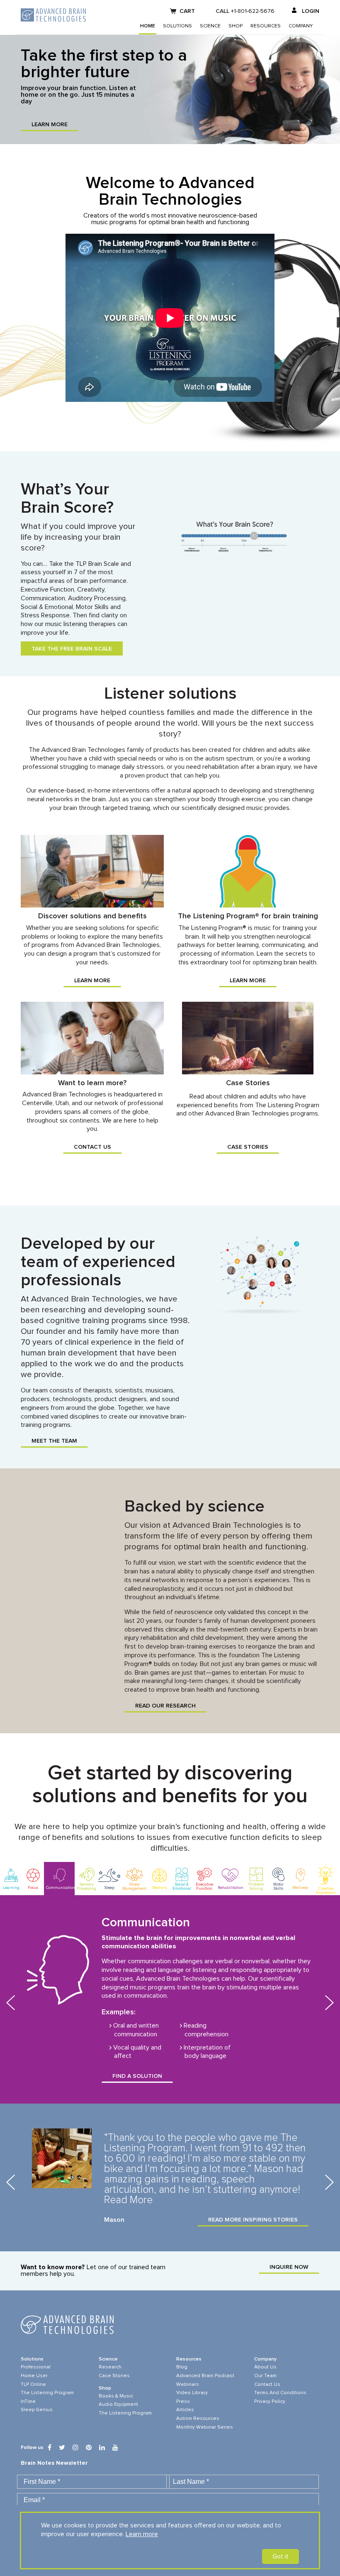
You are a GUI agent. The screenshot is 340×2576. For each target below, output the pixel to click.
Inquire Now (289, 2267)
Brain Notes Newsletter (54, 2463)
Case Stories (248, 1147)
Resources (266, 26)
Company (301, 26)
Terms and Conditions (280, 2393)
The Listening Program (47, 2393)
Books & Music (116, 2396)
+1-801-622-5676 (253, 11)
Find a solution (137, 2076)
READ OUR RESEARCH (165, 1706)
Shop (236, 26)
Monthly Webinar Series (205, 2427)
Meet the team (54, 1441)
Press (183, 2402)
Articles (185, 2410)
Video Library (192, 2393)
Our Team (265, 2376)
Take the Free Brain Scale (72, 649)
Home (148, 26)
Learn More (50, 125)
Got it (280, 2556)
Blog (182, 2367)
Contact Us (92, 1147)
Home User (34, 2376)
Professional (36, 2367)
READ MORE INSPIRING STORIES (253, 2220)
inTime (28, 2402)
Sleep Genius (37, 2410)
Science (210, 26)
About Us (265, 2367)
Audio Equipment (118, 2405)
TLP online (33, 2385)
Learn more (142, 2534)
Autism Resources (198, 2419)
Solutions (177, 26)
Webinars (188, 2385)
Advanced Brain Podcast (205, 2376)
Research (110, 2367)
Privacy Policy (270, 2402)
